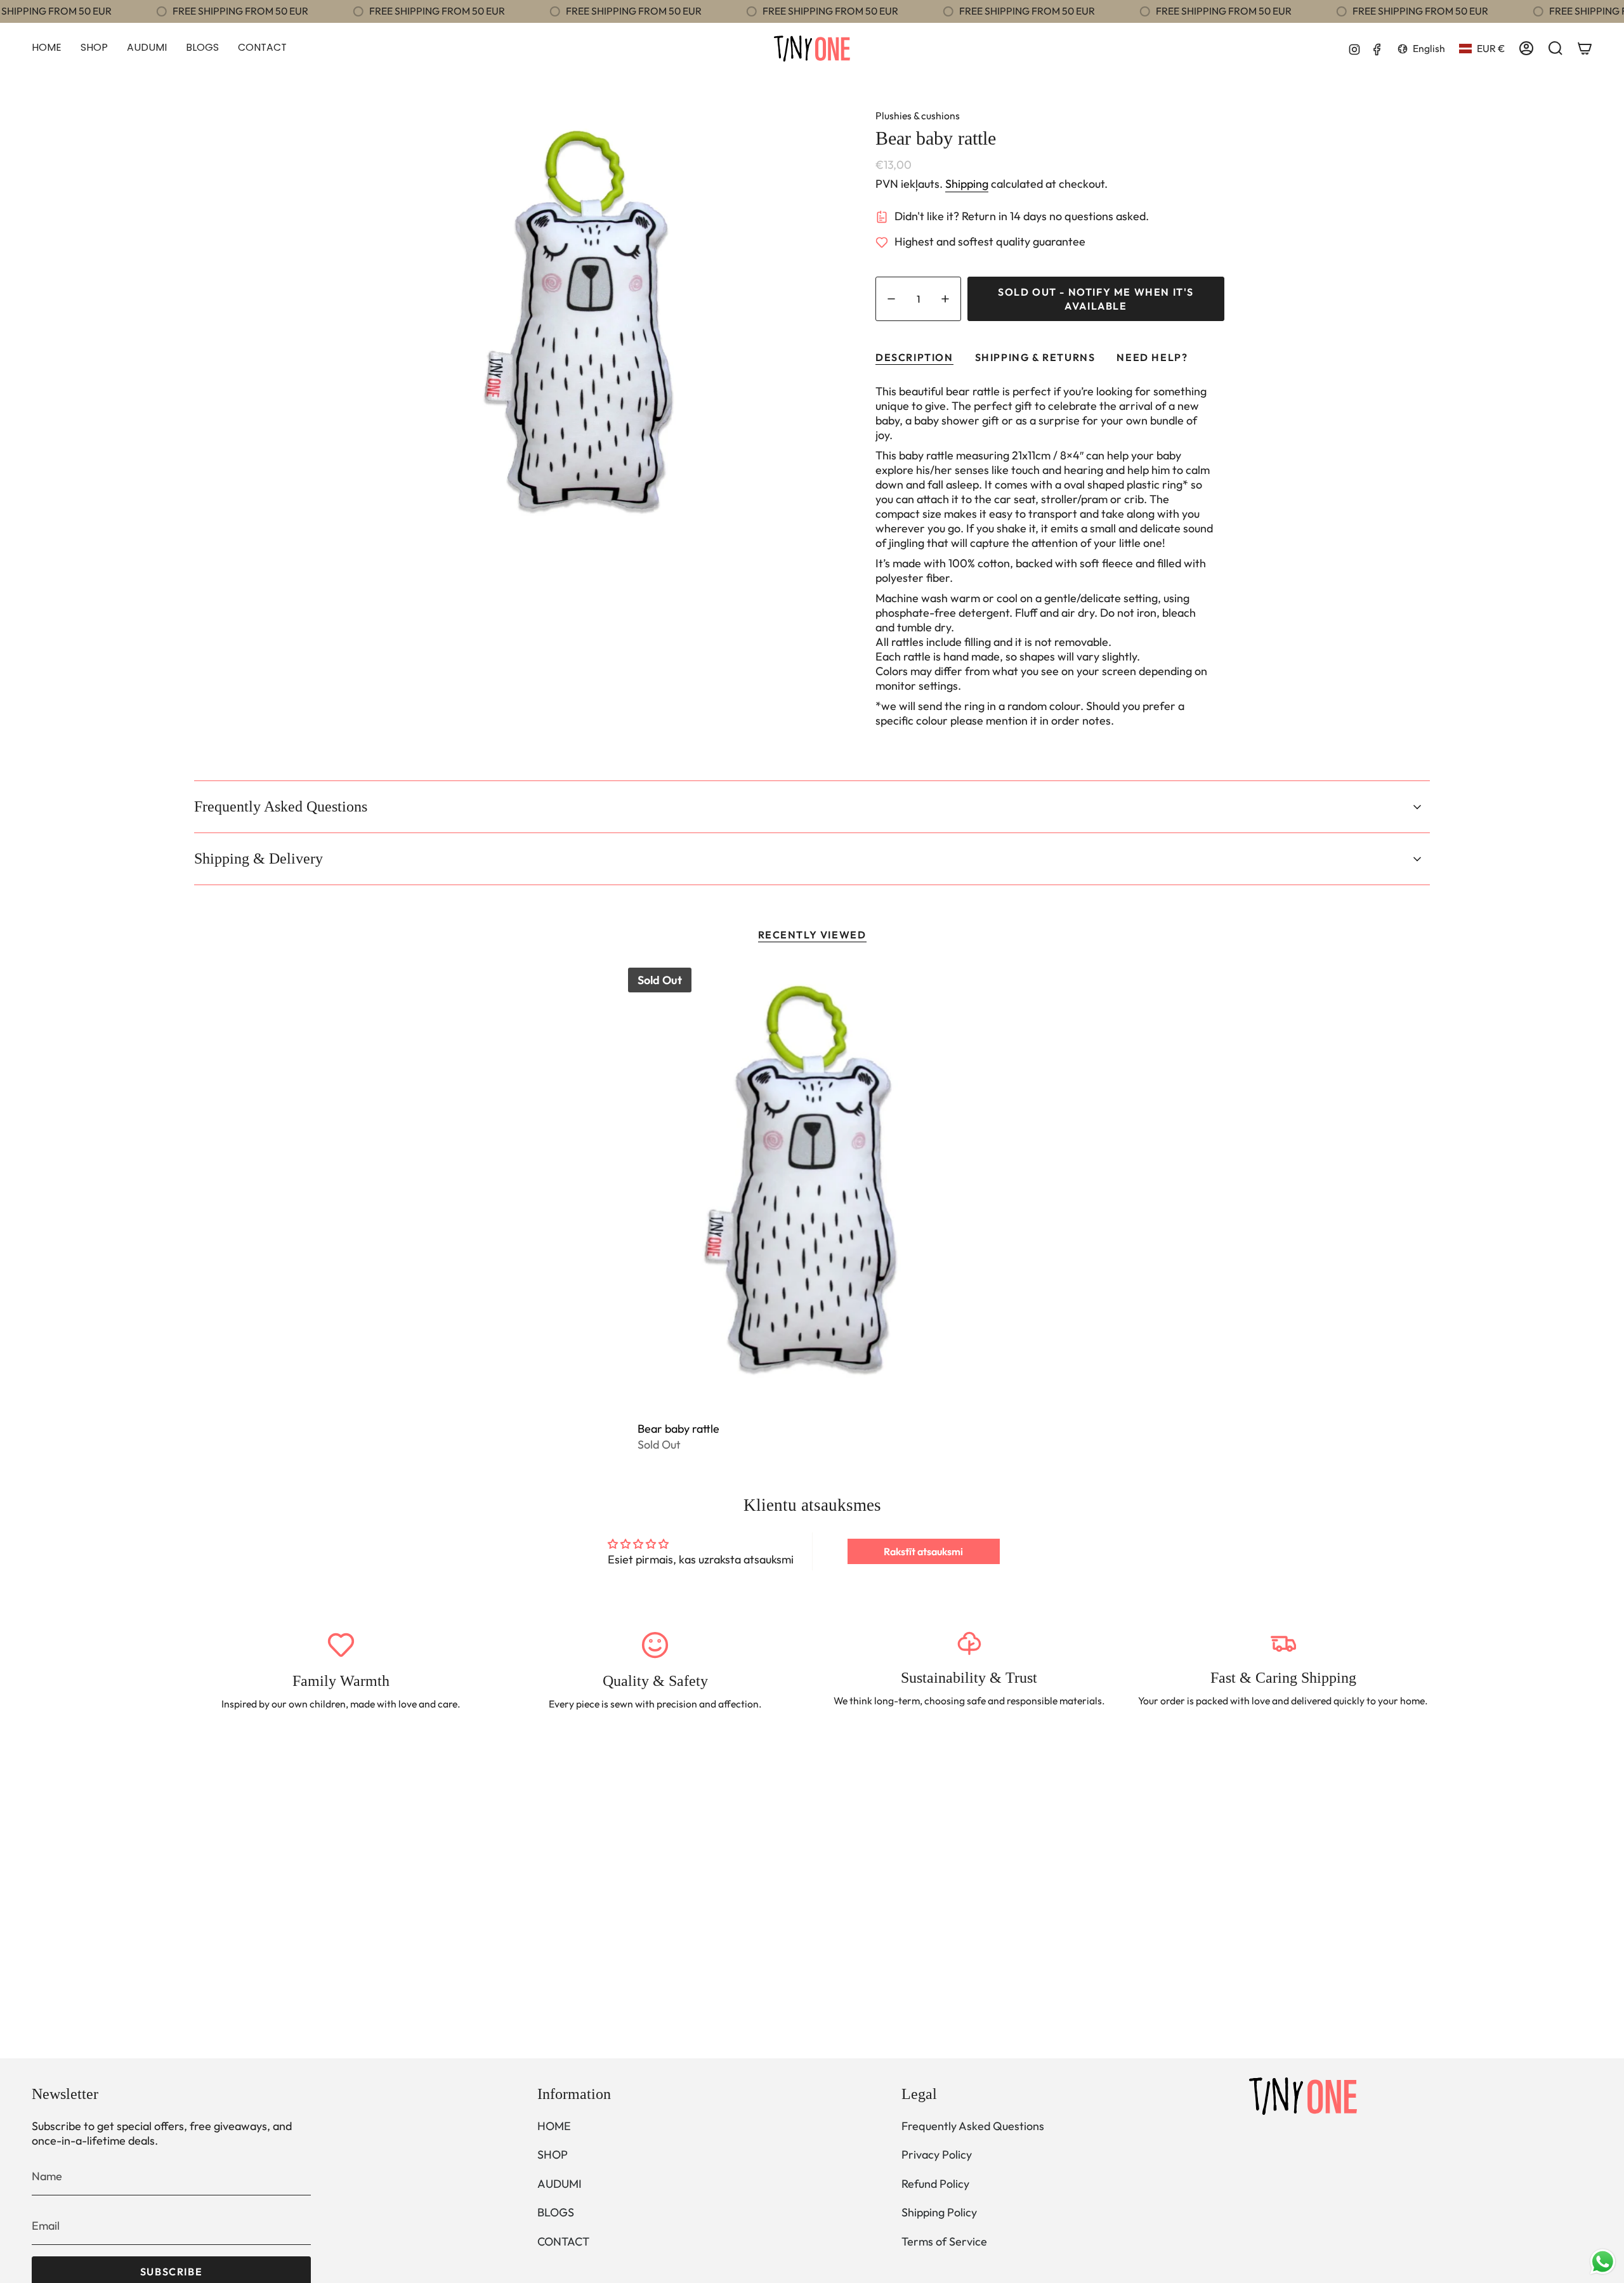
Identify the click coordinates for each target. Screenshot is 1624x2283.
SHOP (553, 2155)
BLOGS (556, 2212)
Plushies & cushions (918, 115)
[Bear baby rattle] (812, 1189)
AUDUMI (560, 2184)
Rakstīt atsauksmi (923, 1551)
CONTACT (563, 2241)
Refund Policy (935, 2184)
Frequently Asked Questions (281, 806)
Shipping (967, 184)
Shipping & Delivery (259, 859)
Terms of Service (944, 2241)
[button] (94, 49)
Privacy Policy (937, 2155)
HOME (554, 2126)
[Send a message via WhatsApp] (1603, 2262)
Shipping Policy (939, 2212)
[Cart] (1585, 48)
